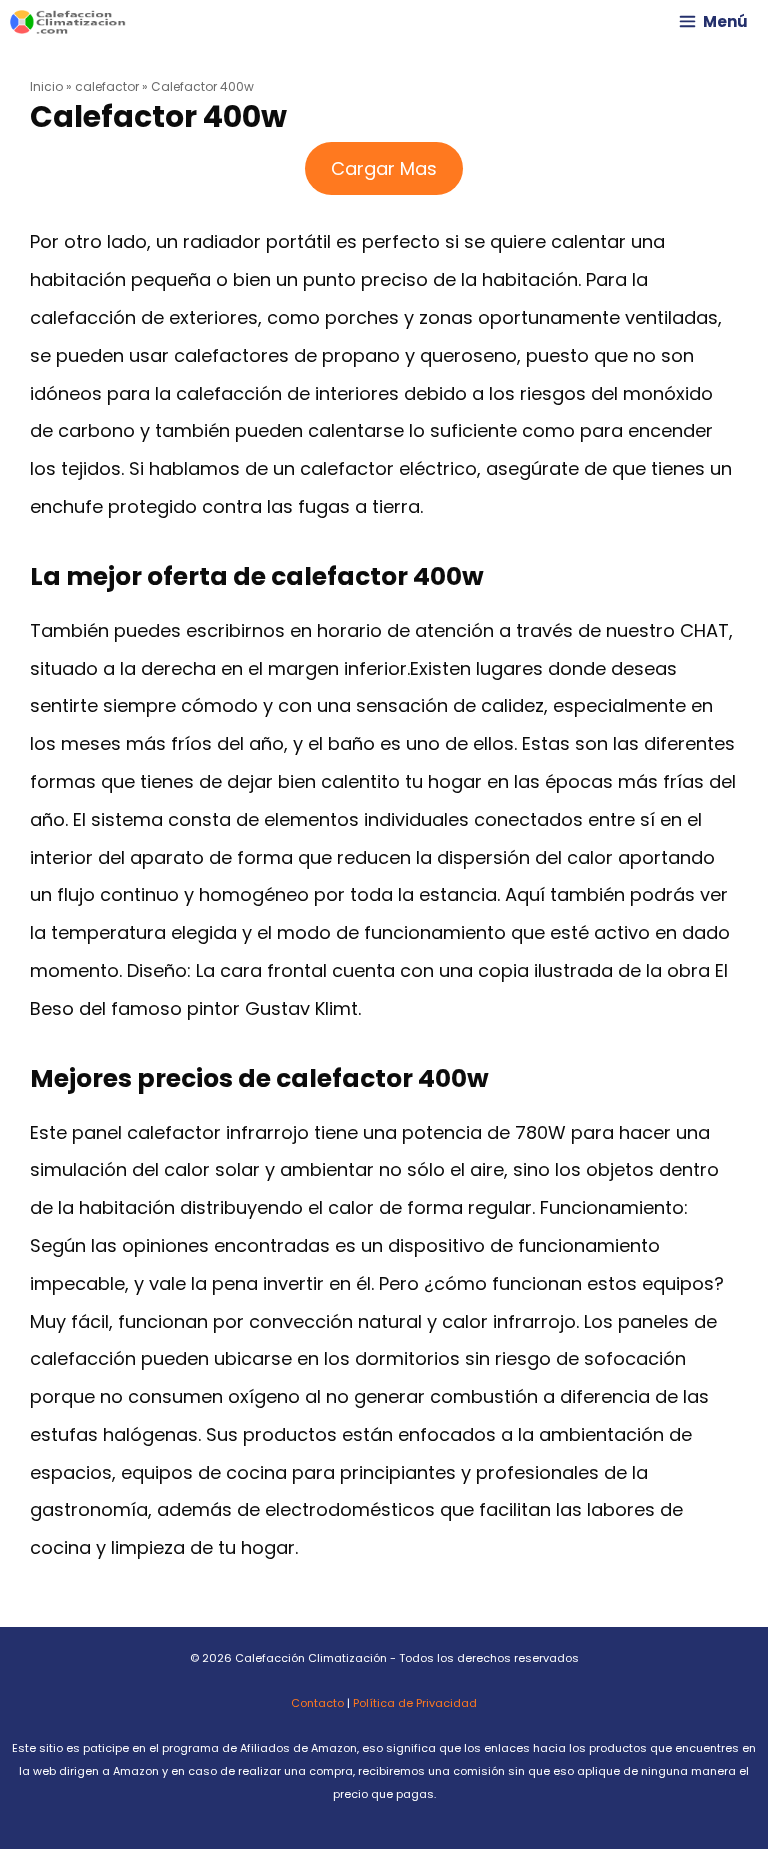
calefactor (107, 86)
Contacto (317, 1703)
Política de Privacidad (415, 1703)
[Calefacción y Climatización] (68, 22)
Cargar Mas (384, 168)
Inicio (46, 86)
